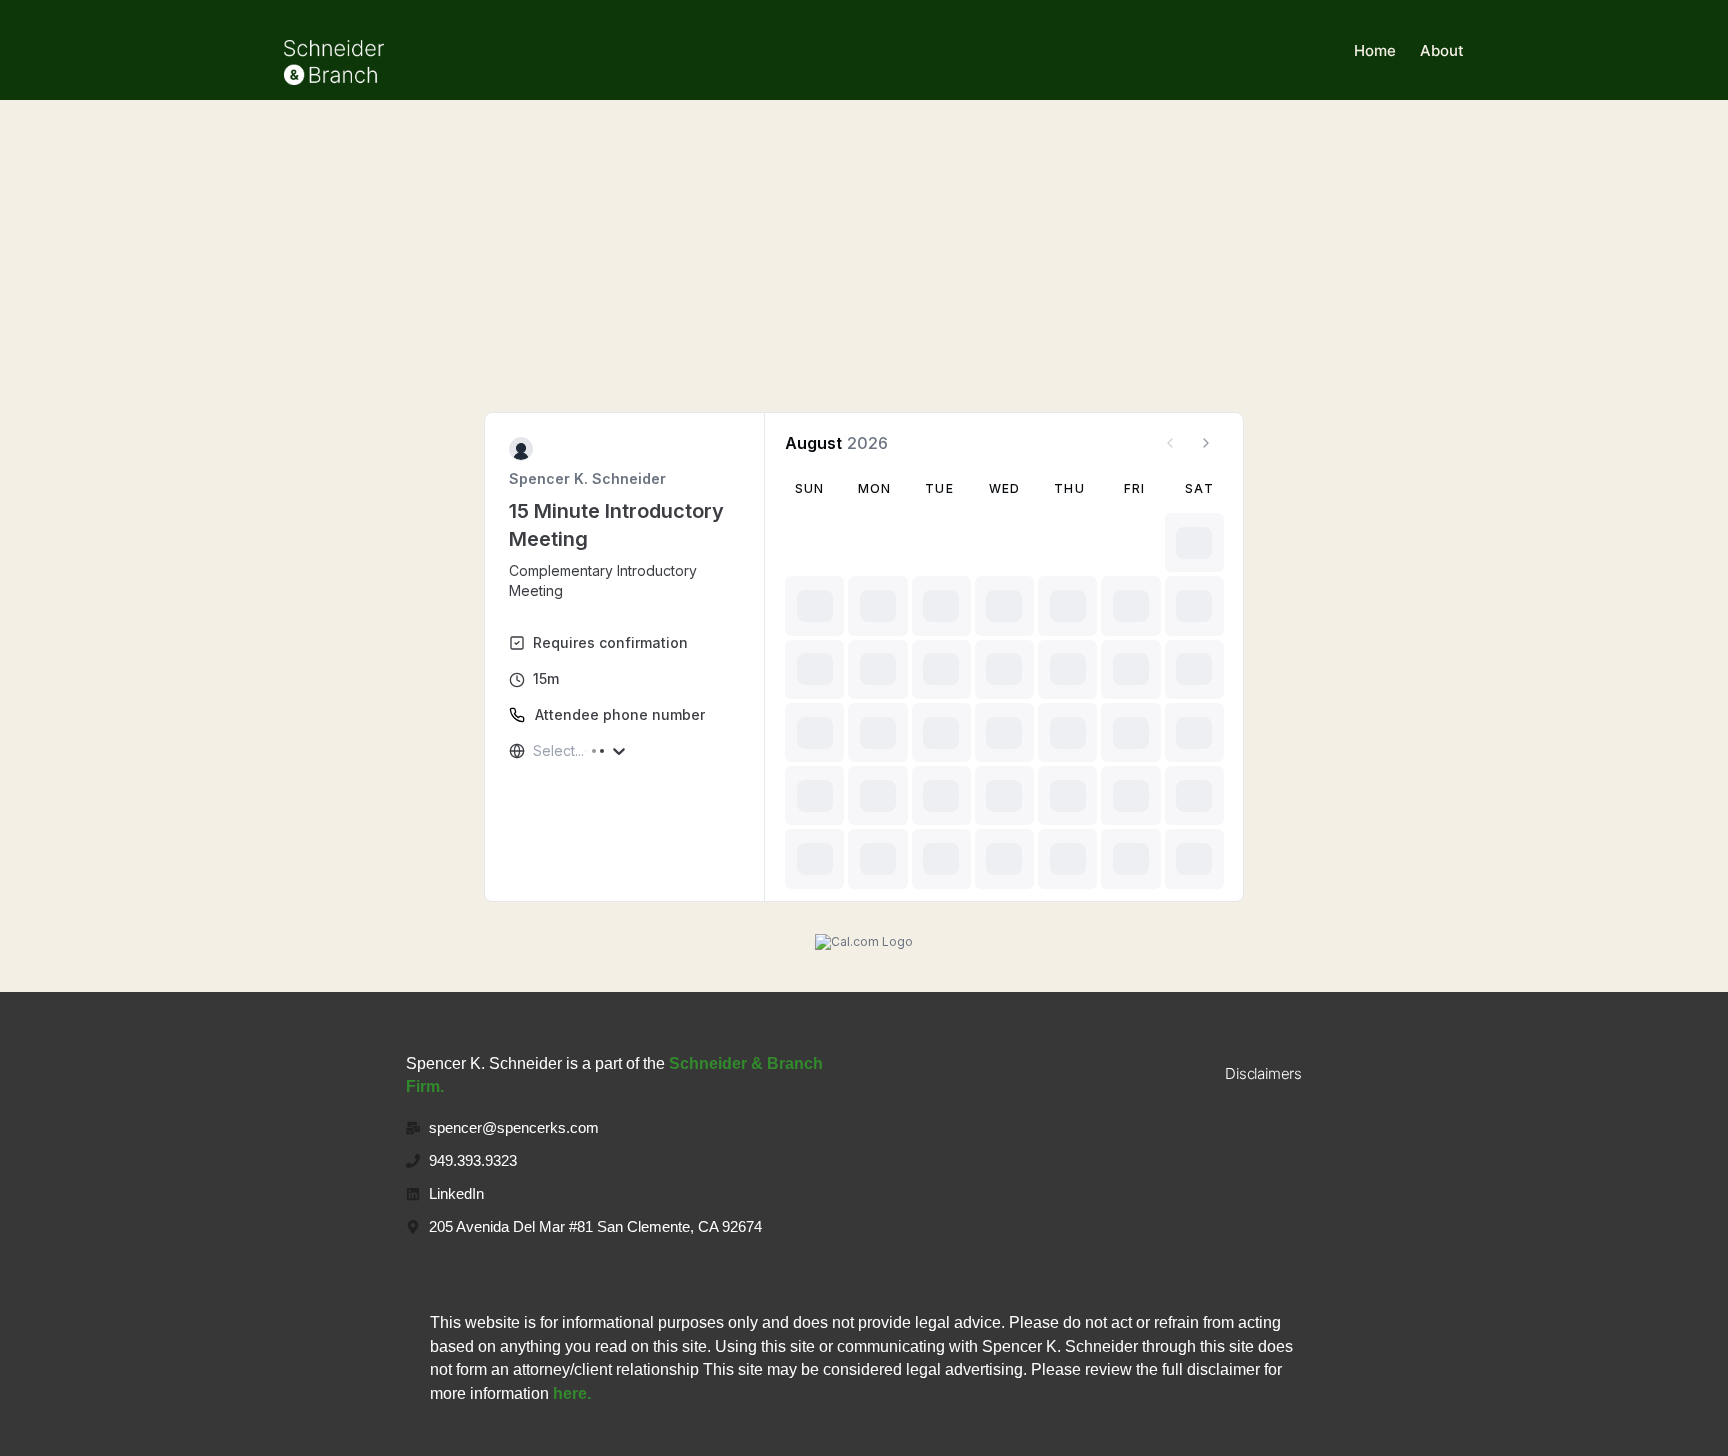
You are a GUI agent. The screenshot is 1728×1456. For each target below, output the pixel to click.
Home (1375, 50)
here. (572, 1393)
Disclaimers (1263, 1073)
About (1442, 50)
